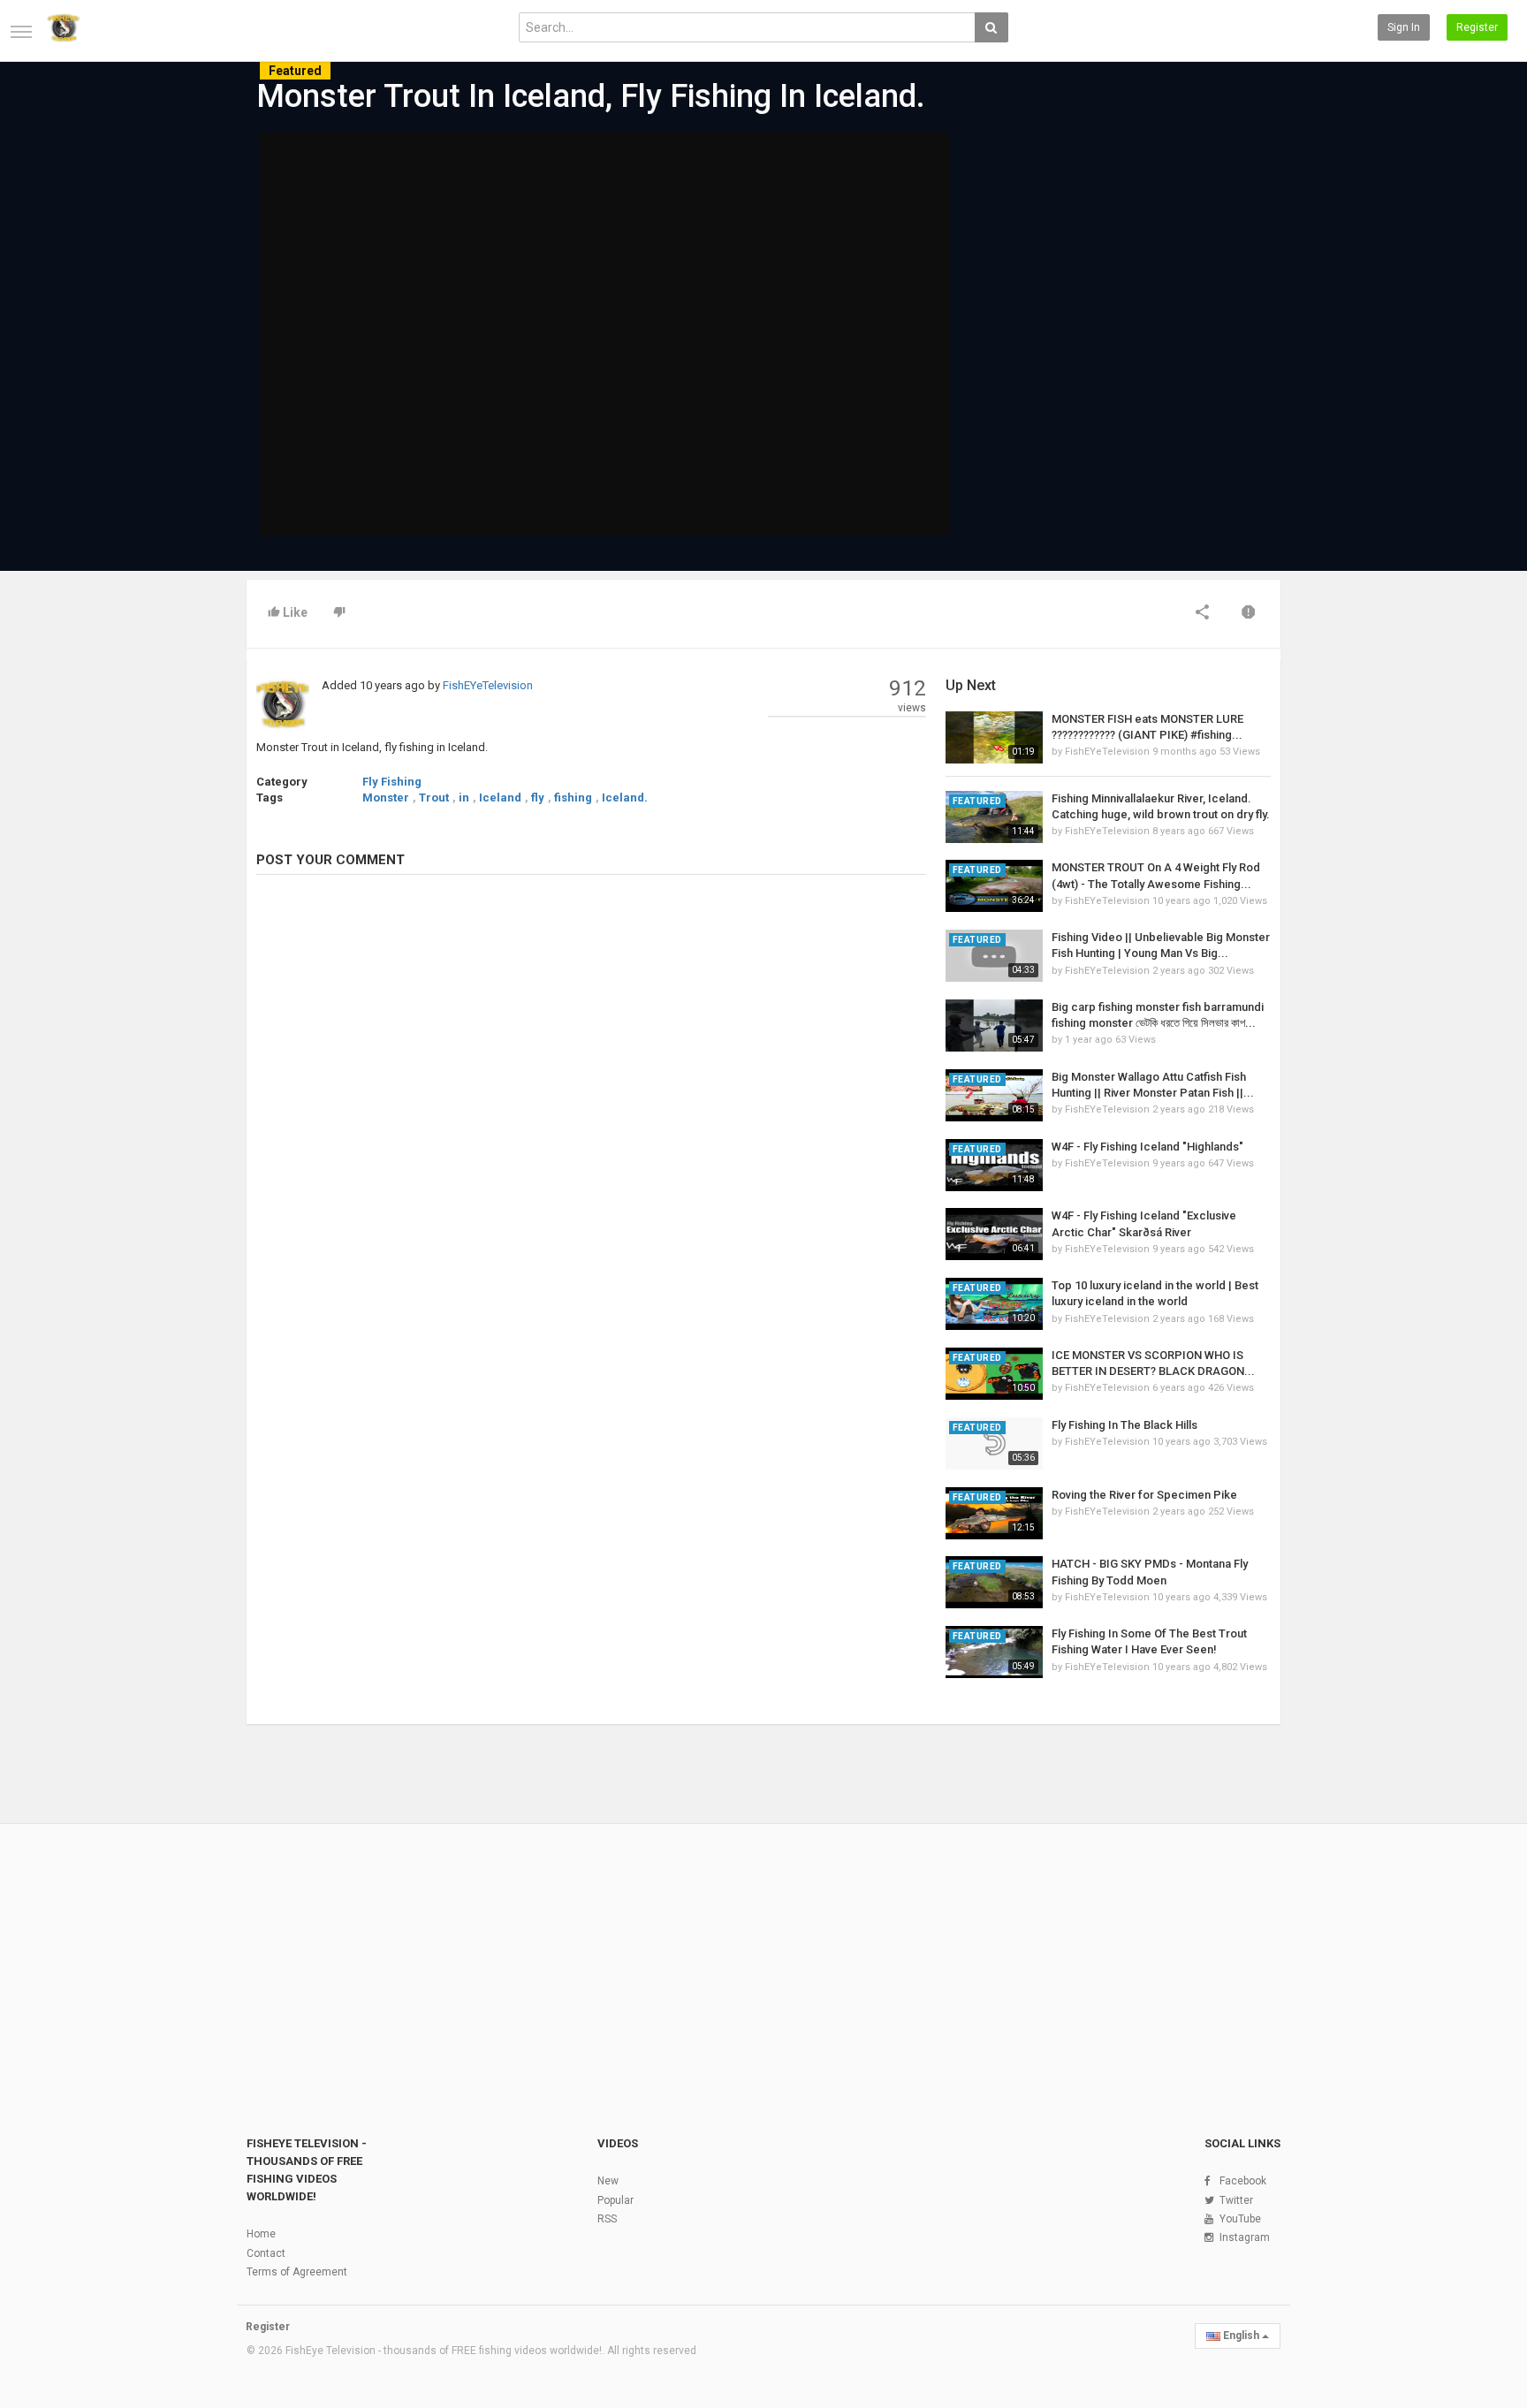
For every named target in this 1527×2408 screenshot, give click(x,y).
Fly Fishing (392, 782)
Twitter (1236, 2200)
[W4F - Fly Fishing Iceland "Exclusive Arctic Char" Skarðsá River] (994, 1234)
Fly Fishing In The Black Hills (1124, 1425)
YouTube (1240, 2219)
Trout (434, 798)
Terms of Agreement (297, 2272)
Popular (615, 2200)
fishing (573, 798)
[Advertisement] (1108, 267)
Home (261, 2234)
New (608, 2181)
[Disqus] (591, 1129)
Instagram (1245, 2237)
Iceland (500, 798)
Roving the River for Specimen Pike (1144, 1495)
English (1241, 2336)
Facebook (1243, 2181)
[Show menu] (21, 32)
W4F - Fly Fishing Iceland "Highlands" (1147, 1147)
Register (1477, 27)
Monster (386, 798)
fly (538, 798)
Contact (266, 2253)
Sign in (1404, 27)
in (464, 798)
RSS (607, 2219)
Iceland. (625, 798)
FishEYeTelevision (488, 685)
